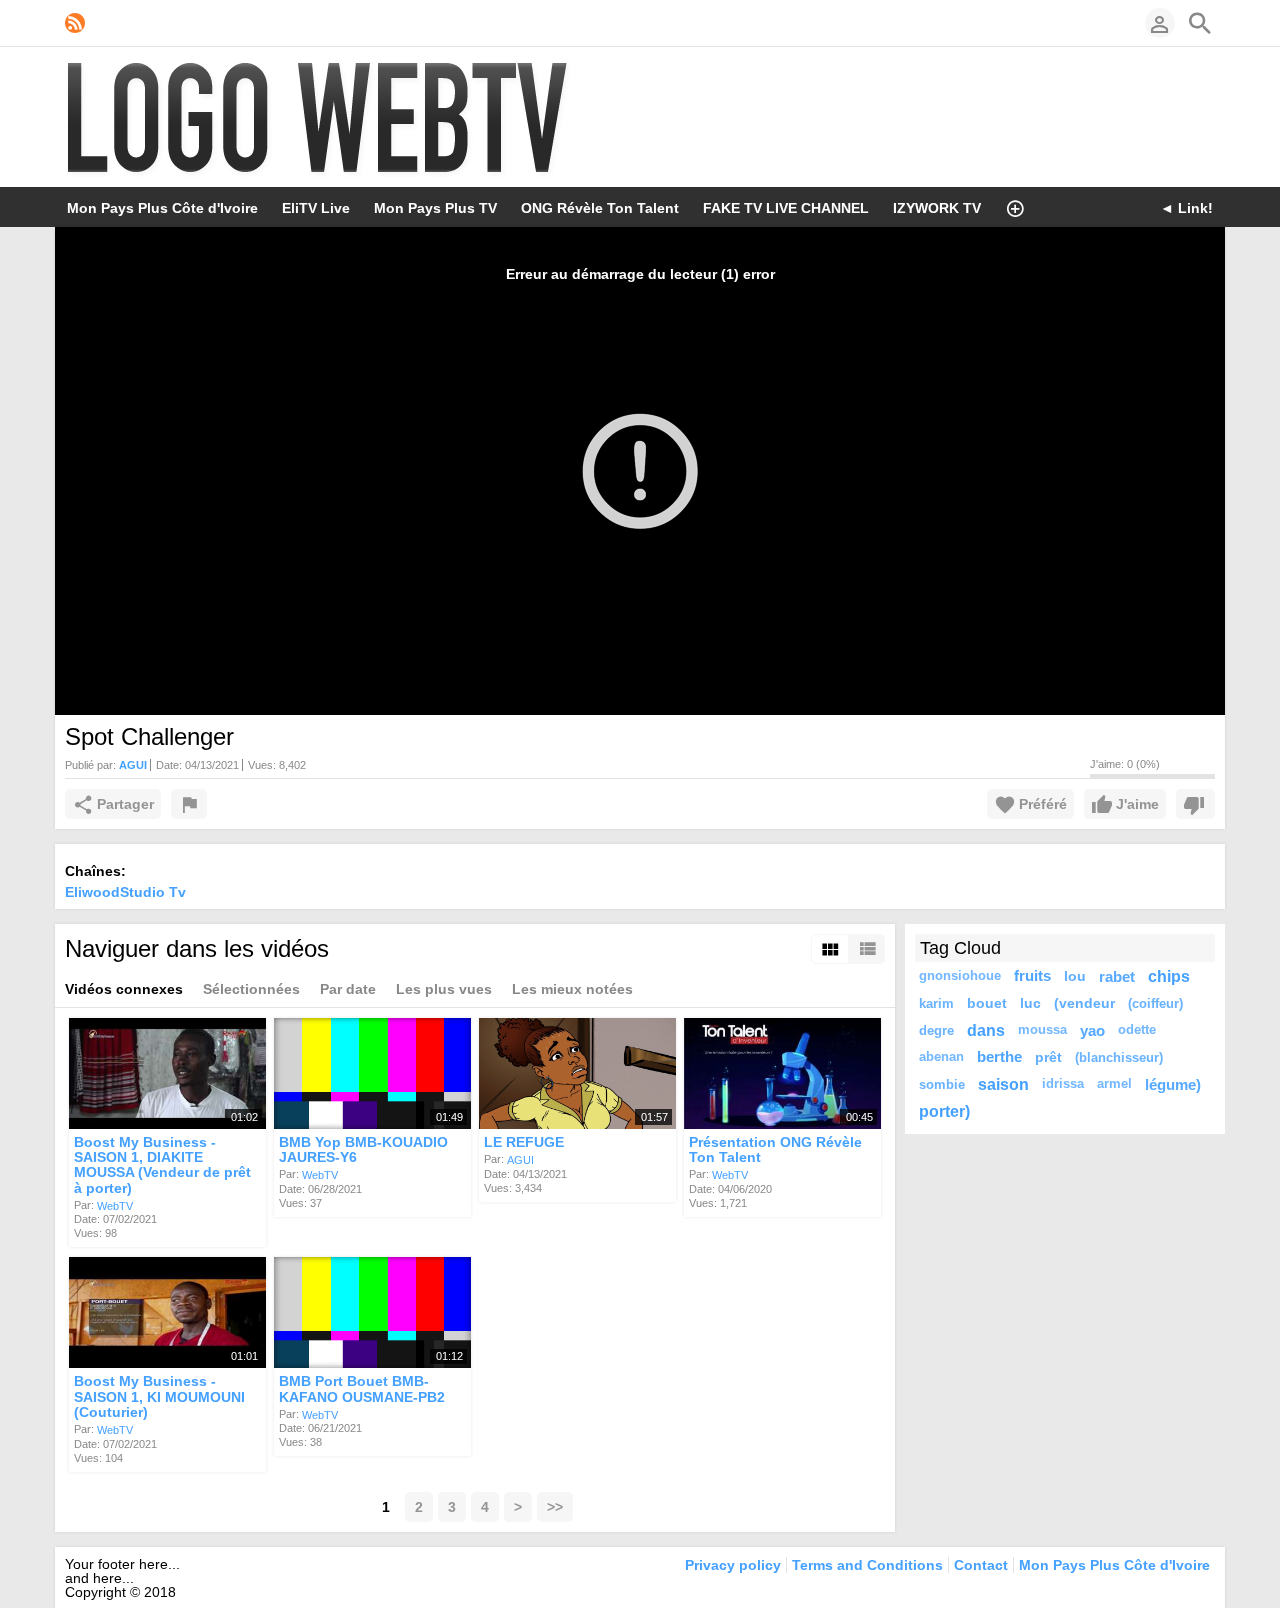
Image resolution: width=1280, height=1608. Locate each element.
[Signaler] (189, 804)
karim (936, 1003)
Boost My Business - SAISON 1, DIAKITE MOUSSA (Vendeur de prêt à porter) (162, 1165)
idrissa (1063, 1084)
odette (1137, 1030)
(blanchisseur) (1119, 1057)
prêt (1048, 1057)
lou (1075, 976)
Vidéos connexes (124, 989)
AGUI (520, 1160)
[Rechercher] (1200, 23)
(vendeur (1084, 1003)
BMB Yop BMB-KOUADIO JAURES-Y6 (363, 1149)
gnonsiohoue (960, 976)
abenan (941, 1057)
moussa (1042, 1030)
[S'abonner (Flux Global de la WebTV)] (75, 23)
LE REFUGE (524, 1142)
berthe (999, 1057)
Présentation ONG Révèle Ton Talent (775, 1149)
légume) (1173, 1084)
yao (1092, 1030)
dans (986, 1030)
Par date (348, 989)
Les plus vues (444, 989)
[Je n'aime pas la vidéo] (1195, 804)
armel (1114, 1084)
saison (1003, 1084)
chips (1169, 976)
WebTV (115, 1205)
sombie (942, 1084)
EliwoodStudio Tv (125, 892)
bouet (987, 1003)
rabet (1117, 976)
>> (555, 1507)
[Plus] (1015, 207)
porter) (944, 1111)
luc (1030, 1003)
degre (936, 1030)
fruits (1032, 976)
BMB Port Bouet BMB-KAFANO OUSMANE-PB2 (362, 1389)
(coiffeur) (1155, 1003)
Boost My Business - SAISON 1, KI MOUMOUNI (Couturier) (159, 1397)
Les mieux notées (572, 989)
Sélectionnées (251, 989)
